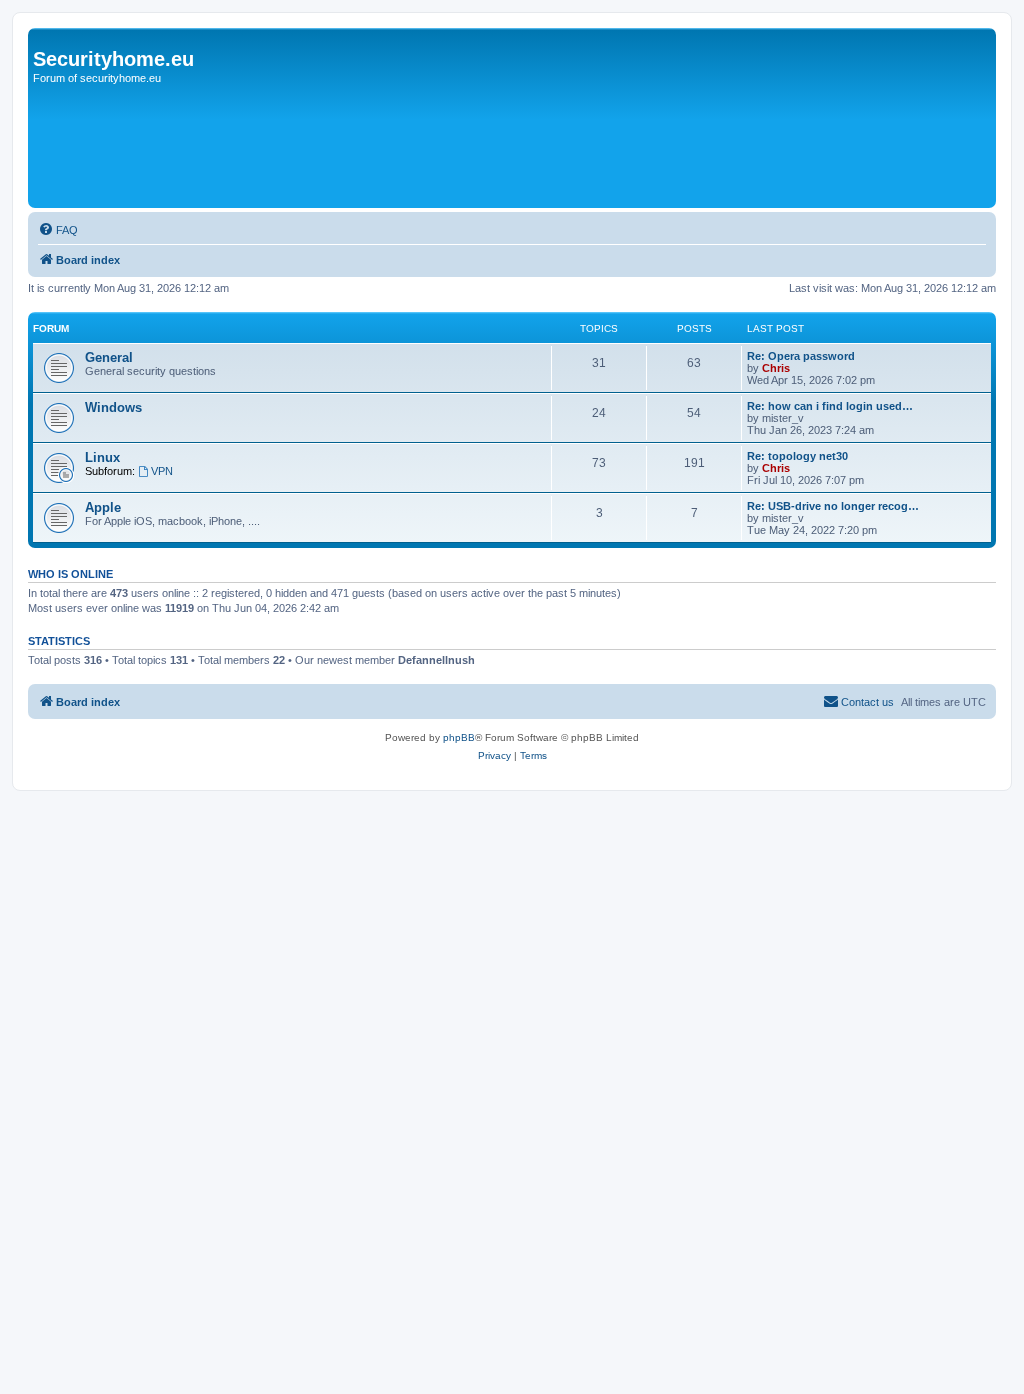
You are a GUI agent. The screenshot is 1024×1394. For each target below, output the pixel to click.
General (109, 357)
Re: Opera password (801, 356)
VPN (162, 471)
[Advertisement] (397, 147)
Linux (102, 457)
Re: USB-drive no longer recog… (833, 506)
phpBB (459, 737)
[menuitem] (58, 230)
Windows (113, 407)
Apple (103, 507)
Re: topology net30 (797, 456)
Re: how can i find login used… (830, 406)
